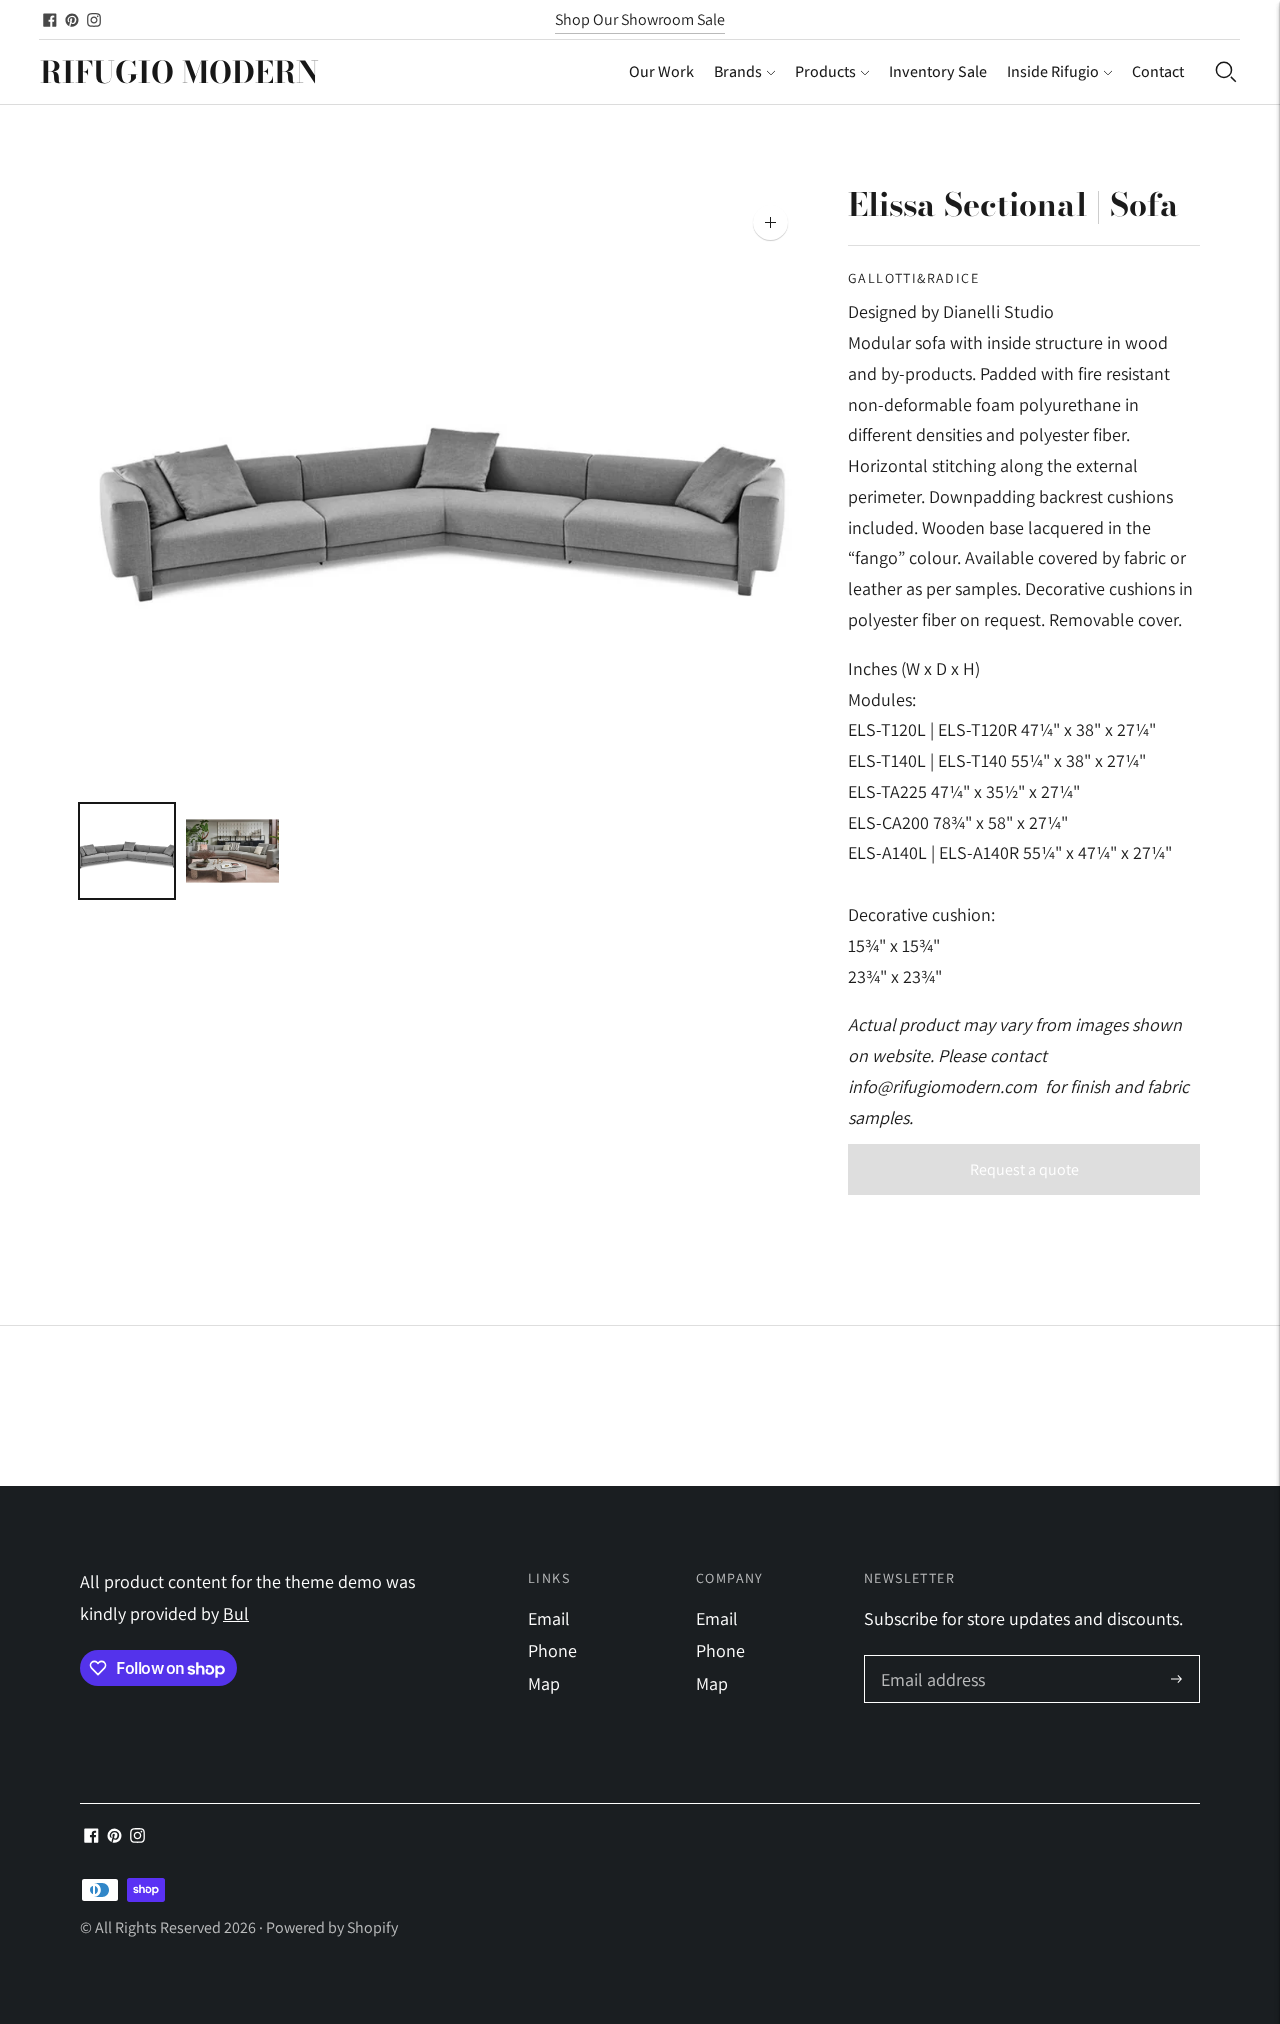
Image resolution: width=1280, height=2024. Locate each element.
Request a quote (1024, 1169)
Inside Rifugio (1053, 71)
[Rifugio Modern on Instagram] (94, 20)
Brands (738, 71)
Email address (930, 1658)
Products (825, 71)
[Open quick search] (1226, 72)
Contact (1158, 71)
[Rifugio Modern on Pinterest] (72, 20)
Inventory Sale (938, 71)
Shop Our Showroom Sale (640, 19)
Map (544, 1683)
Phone (552, 1650)
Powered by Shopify (332, 1927)
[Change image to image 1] (127, 851)
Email (549, 1618)
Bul (236, 1613)
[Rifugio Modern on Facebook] (50, 20)
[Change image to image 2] (233, 851)
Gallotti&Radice (913, 278)
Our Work (661, 71)
